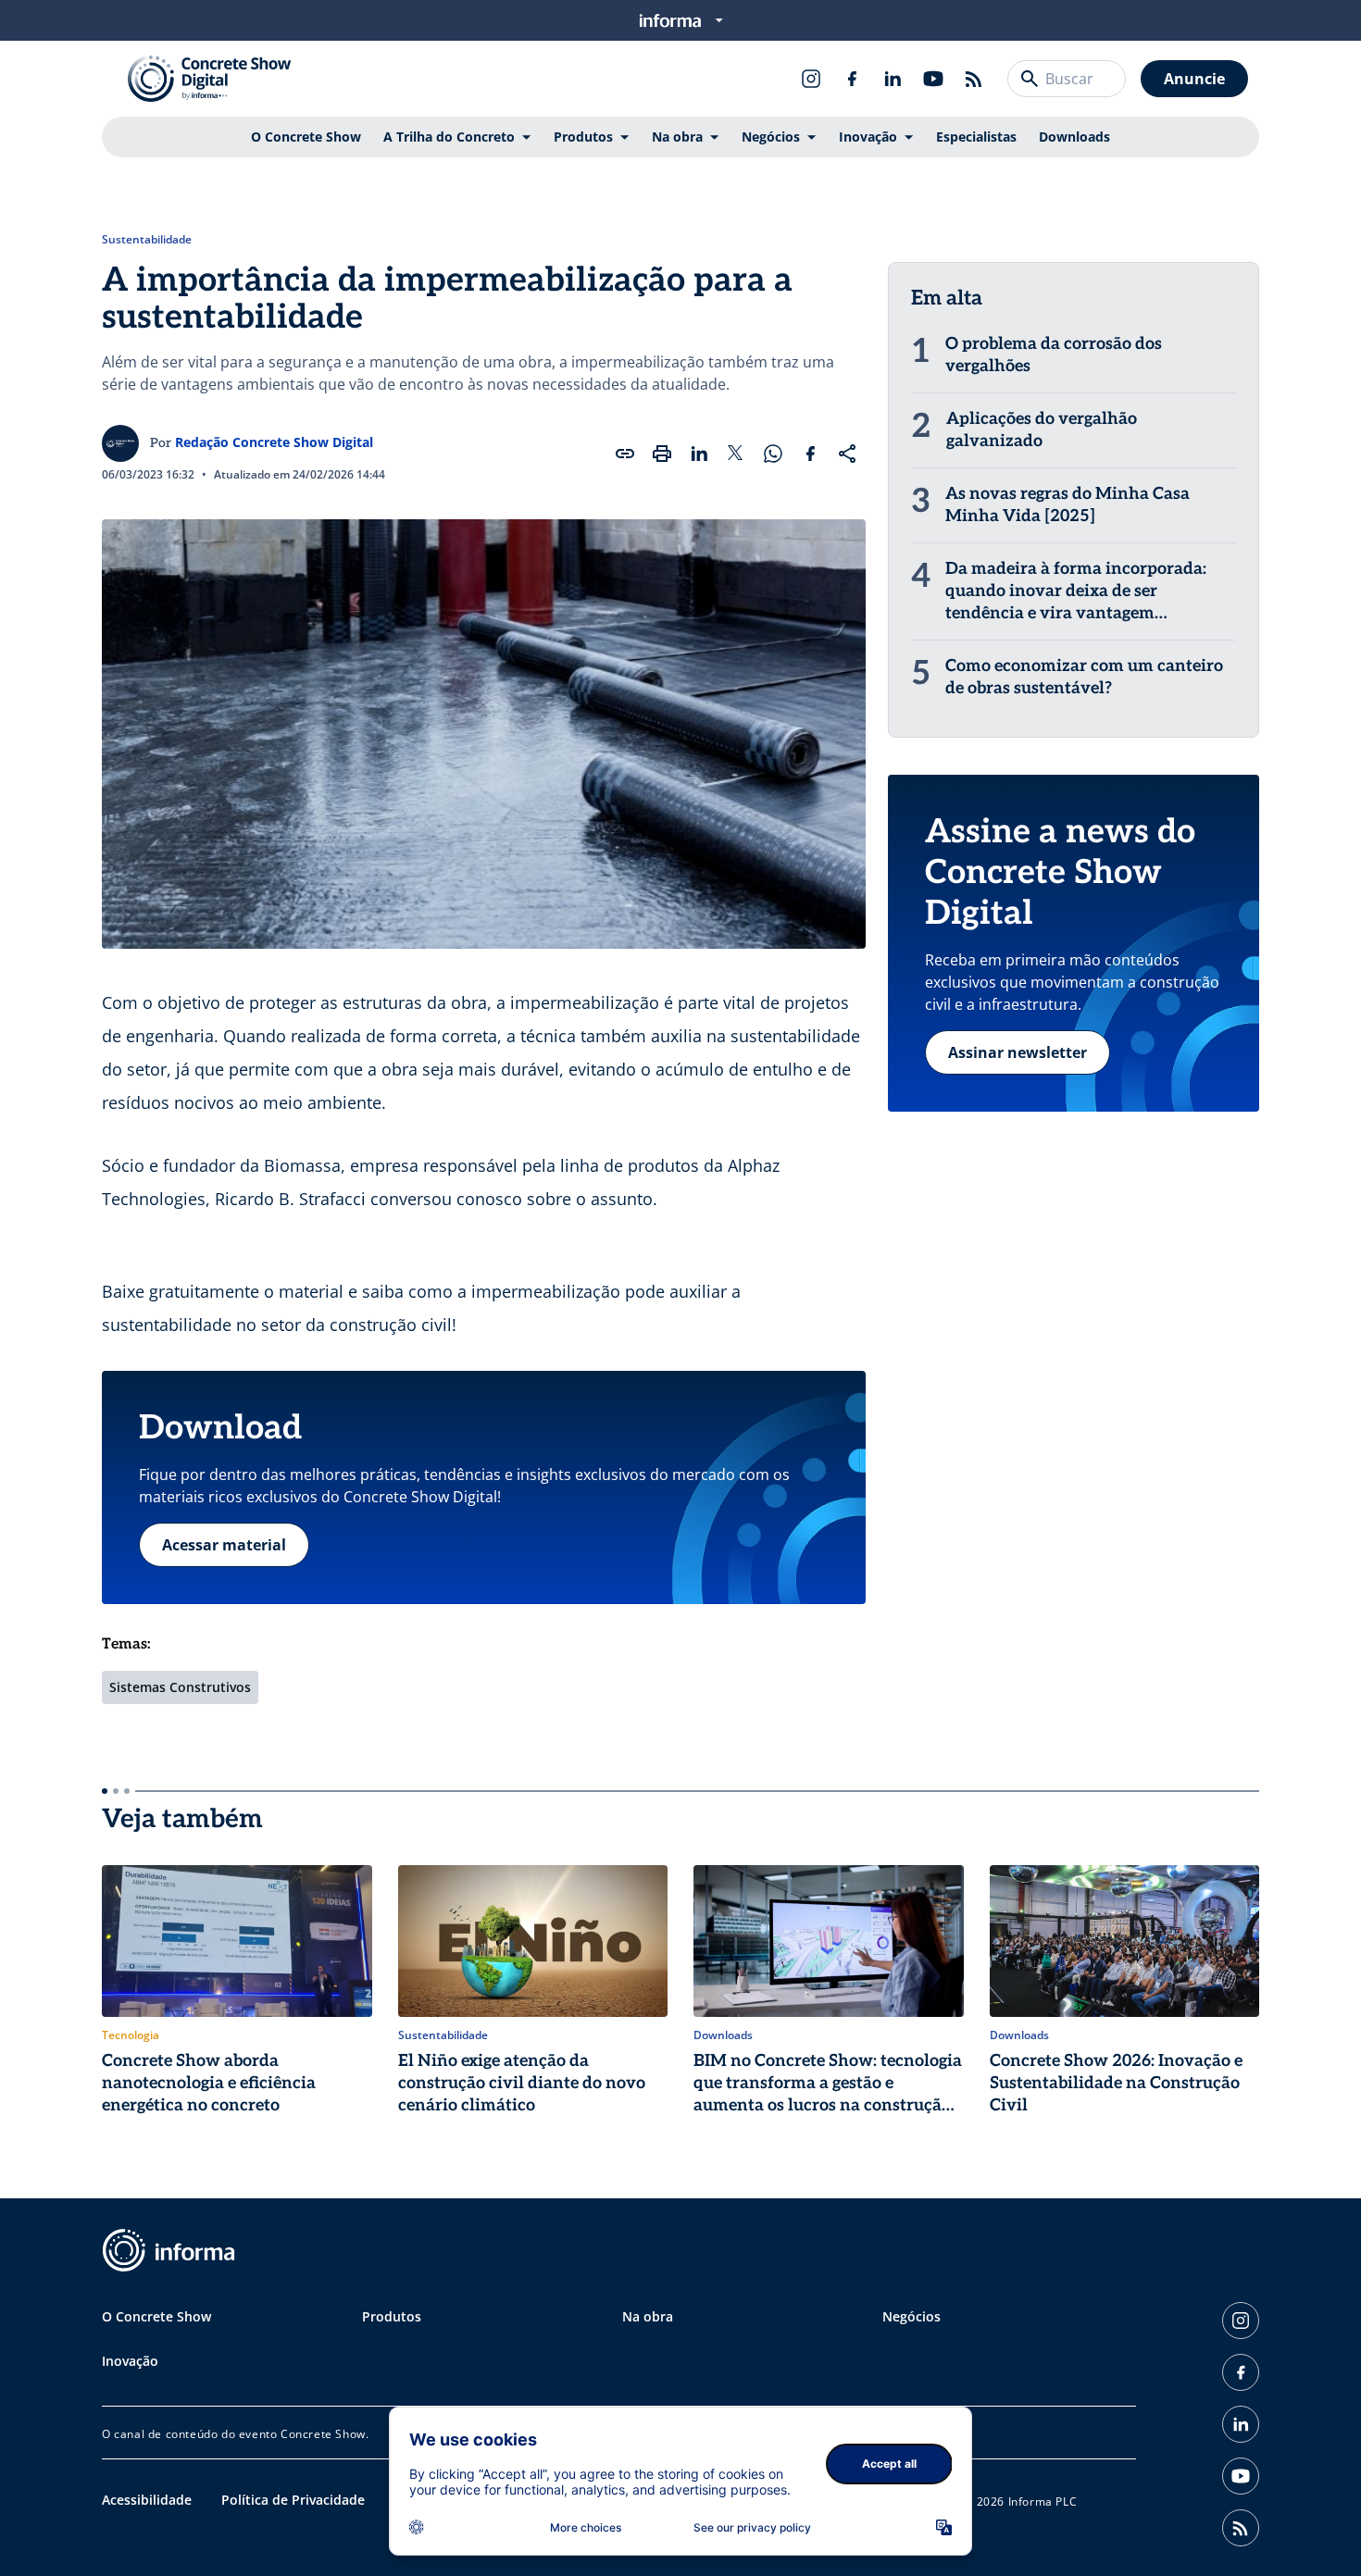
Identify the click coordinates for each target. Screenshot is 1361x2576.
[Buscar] (1030, 79)
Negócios (771, 137)
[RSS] (974, 79)
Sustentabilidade (147, 240)
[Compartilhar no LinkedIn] (699, 454)
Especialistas (976, 137)
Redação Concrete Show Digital (274, 442)
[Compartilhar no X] (736, 454)
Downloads (1074, 137)
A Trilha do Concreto (449, 137)
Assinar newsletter (1018, 1052)
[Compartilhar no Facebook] (810, 454)
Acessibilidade (147, 2500)
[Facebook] (852, 79)
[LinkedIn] (893, 79)
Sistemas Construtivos (180, 1687)
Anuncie (1194, 79)
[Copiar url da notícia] (625, 454)
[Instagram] (811, 79)
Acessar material (224, 1545)
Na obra (677, 137)
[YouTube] (933, 79)
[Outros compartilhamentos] (847, 454)
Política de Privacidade (293, 2500)
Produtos (583, 137)
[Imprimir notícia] (662, 454)
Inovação (868, 137)
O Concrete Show (306, 137)
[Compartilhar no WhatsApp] (773, 454)
